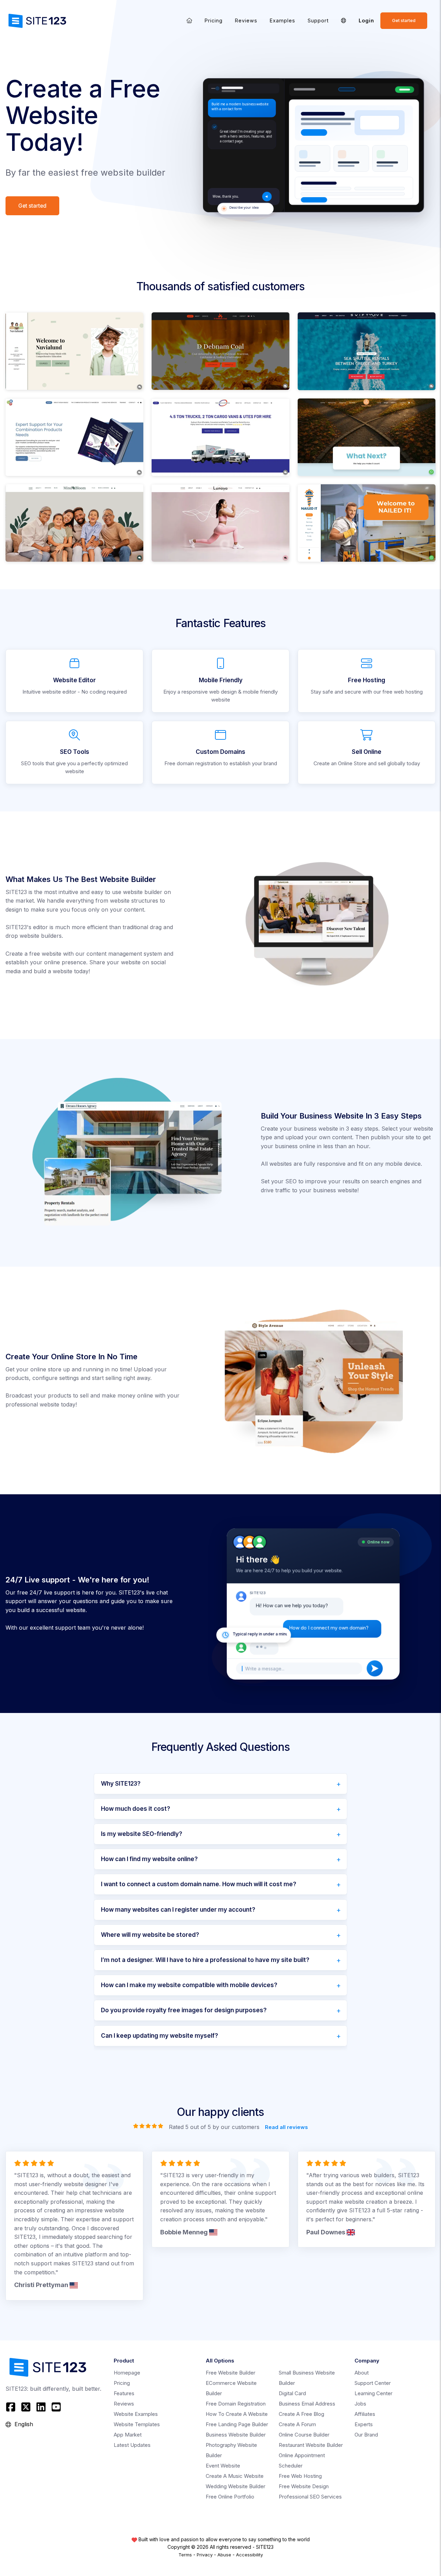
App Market (128, 2435)
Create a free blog (301, 2414)
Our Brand (366, 2435)
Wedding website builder (235, 2486)
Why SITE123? (121, 1784)
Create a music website (235, 2476)
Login (366, 20)
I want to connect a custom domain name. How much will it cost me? (199, 1884)
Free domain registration (236, 2404)
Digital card (292, 2393)
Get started (404, 20)
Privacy (205, 2555)
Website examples (136, 2414)
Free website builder (230, 2373)
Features (124, 2393)
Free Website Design (304, 2486)
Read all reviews (286, 2127)
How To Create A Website (237, 2414)
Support (318, 20)
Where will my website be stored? (150, 1935)
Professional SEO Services (310, 2497)
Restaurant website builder (311, 2445)
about (362, 2373)
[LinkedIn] (41, 2407)
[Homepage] (189, 20)
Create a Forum (297, 2424)
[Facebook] (12, 2407)
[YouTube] (56, 2407)
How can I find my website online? (149, 1859)
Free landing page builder (237, 2424)
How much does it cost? (136, 1809)
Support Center (373, 2383)
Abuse (224, 2555)
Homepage (127, 2373)
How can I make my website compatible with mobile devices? (189, 1985)
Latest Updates (132, 2445)
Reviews (246, 20)
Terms (185, 2555)
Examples (283, 20)
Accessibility (249, 2555)
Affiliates (365, 2414)
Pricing (214, 20)
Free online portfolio (230, 2497)
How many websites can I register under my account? (178, 1910)
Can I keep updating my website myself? (160, 2036)
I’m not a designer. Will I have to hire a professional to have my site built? (205, 1960)
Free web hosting (300, 2476)
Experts (364, 2424)
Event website (223, 2466)
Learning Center (373, 2393)
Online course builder (304, 2435)
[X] (26, 2407)
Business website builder (236, 2435)
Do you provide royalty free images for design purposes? (184, 2010)
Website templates (137, 2424)
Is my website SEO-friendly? (142, 1834)
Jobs (360, 2404)
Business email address (307, 2404)
